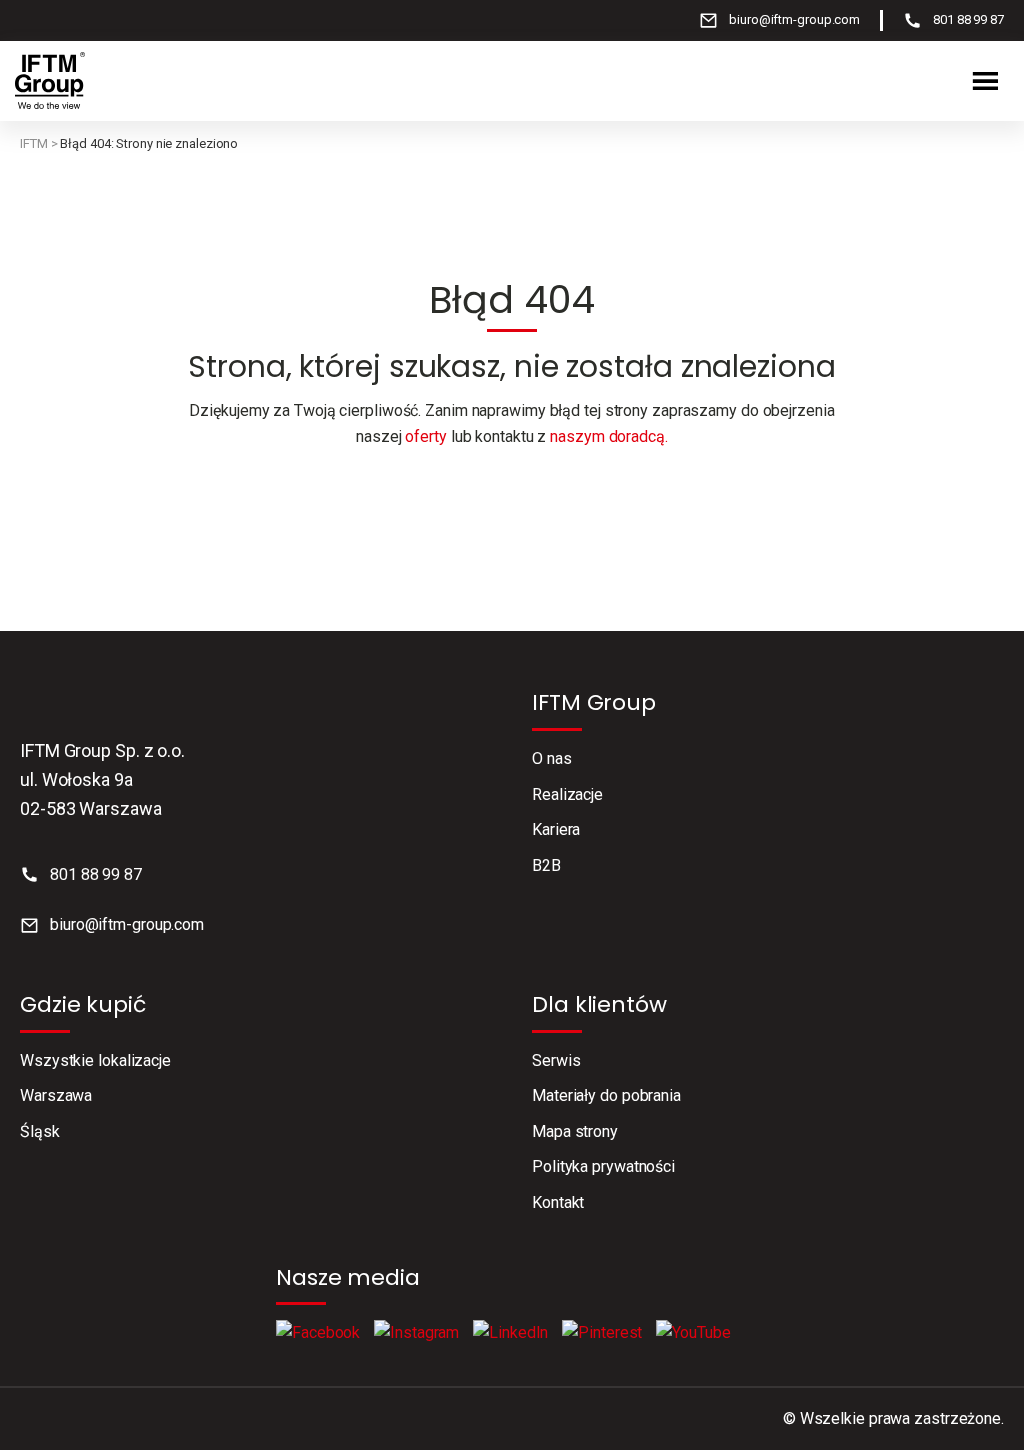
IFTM (34, 143)
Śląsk (40, 1131)
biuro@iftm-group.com (794, 19)
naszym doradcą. (609, 436)
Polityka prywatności (603, 1166)
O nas (552, 758)
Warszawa (56, 1095)
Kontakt (558, 1202)
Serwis (556, 1060)
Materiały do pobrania (606, 1095)
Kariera (556, 829)
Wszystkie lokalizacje (95, 1060)
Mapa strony (575, 1131)
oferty (425, 436)
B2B (546, 865)
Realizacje (567, 794)
